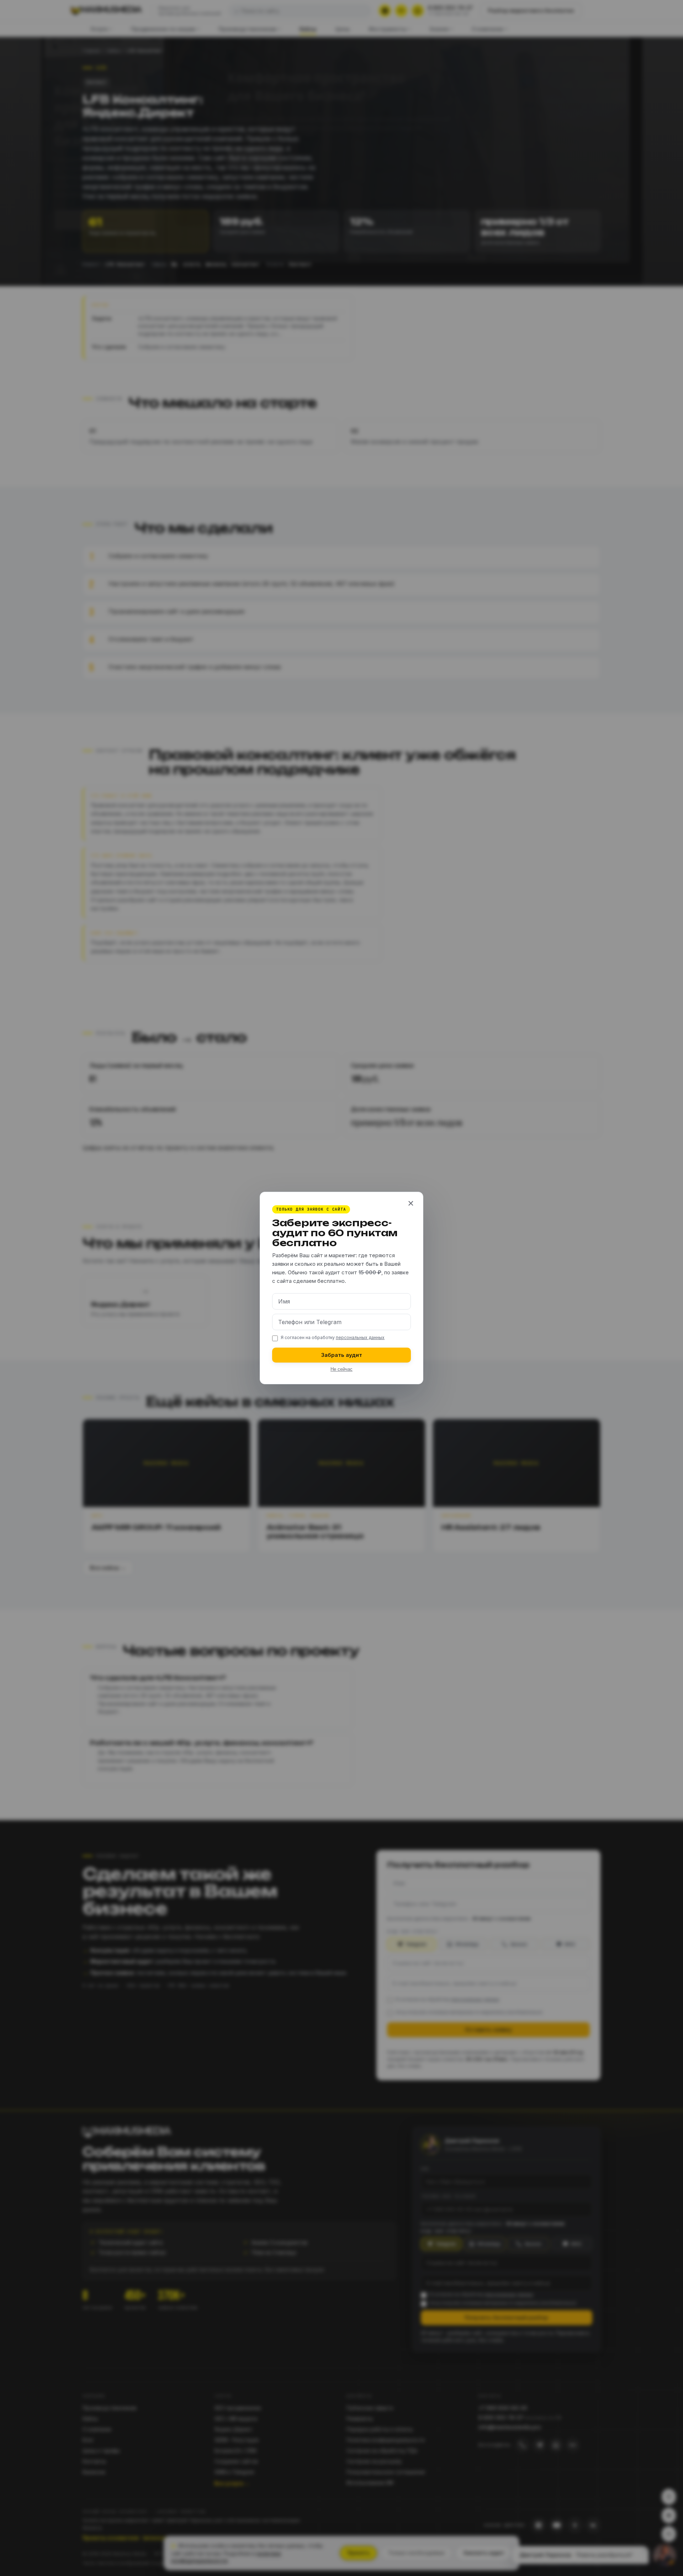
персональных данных (360, 1337)
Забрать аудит (342, 1355)
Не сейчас (341, 1369)
